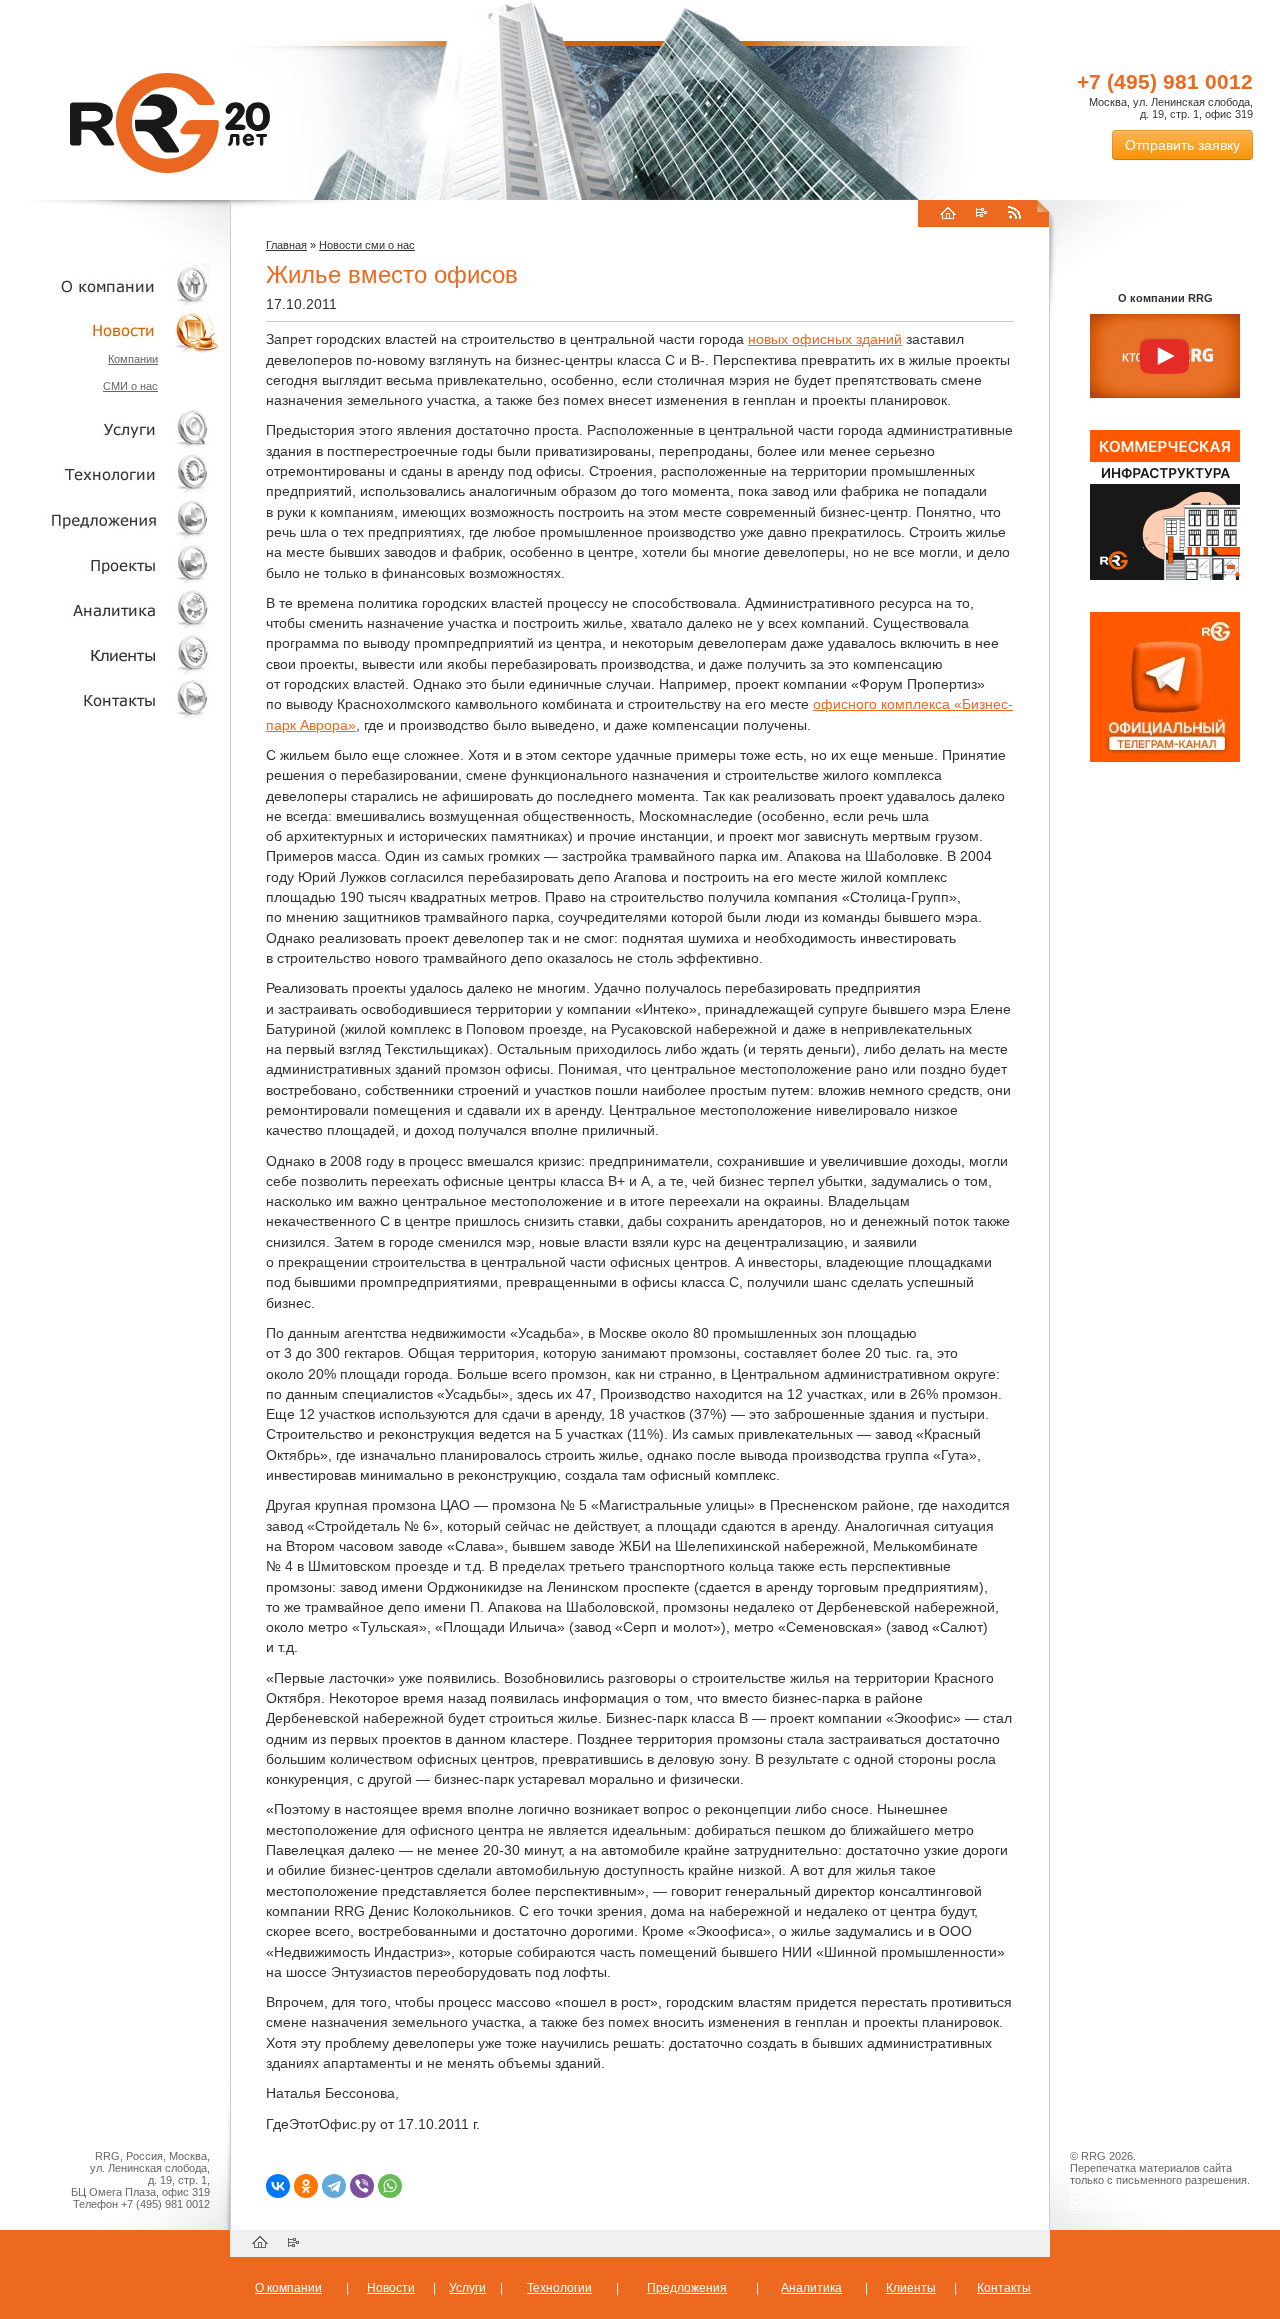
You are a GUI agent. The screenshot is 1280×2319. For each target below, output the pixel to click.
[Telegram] (334, 2186)
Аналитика (110, 609)
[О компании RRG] (1165, 357)
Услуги (110, 429)
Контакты (110, 699)
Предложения (687, 2288)
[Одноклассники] (306, 2186)
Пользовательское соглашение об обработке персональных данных (1157, 2198)
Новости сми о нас (367, 245)
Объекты (110, 519)
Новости (115, 330)
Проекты (110, 564)
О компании (110, 285)
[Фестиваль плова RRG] (1165, 576)
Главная (286, 245)
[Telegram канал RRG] (1165, 758)
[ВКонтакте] (278, 2186)
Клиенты (110, 654)
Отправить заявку (1182, 145)
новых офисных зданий (825, 339)
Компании (133, 359)
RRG (170, 123)
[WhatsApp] (390, 2186)
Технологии (110, 474)
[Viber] (362, 2186)
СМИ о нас (130, 386)
